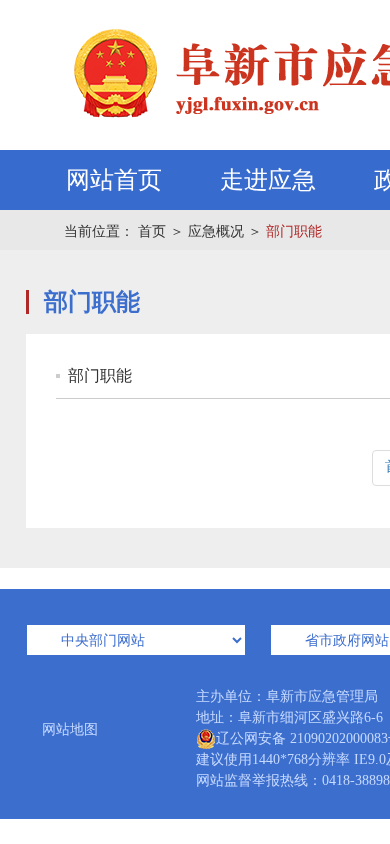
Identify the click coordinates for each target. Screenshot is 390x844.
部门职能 (294, 231)
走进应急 (268, 180)
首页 (152, 231)
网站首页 (114, 180)
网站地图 (70, 729)
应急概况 (216, 231)
